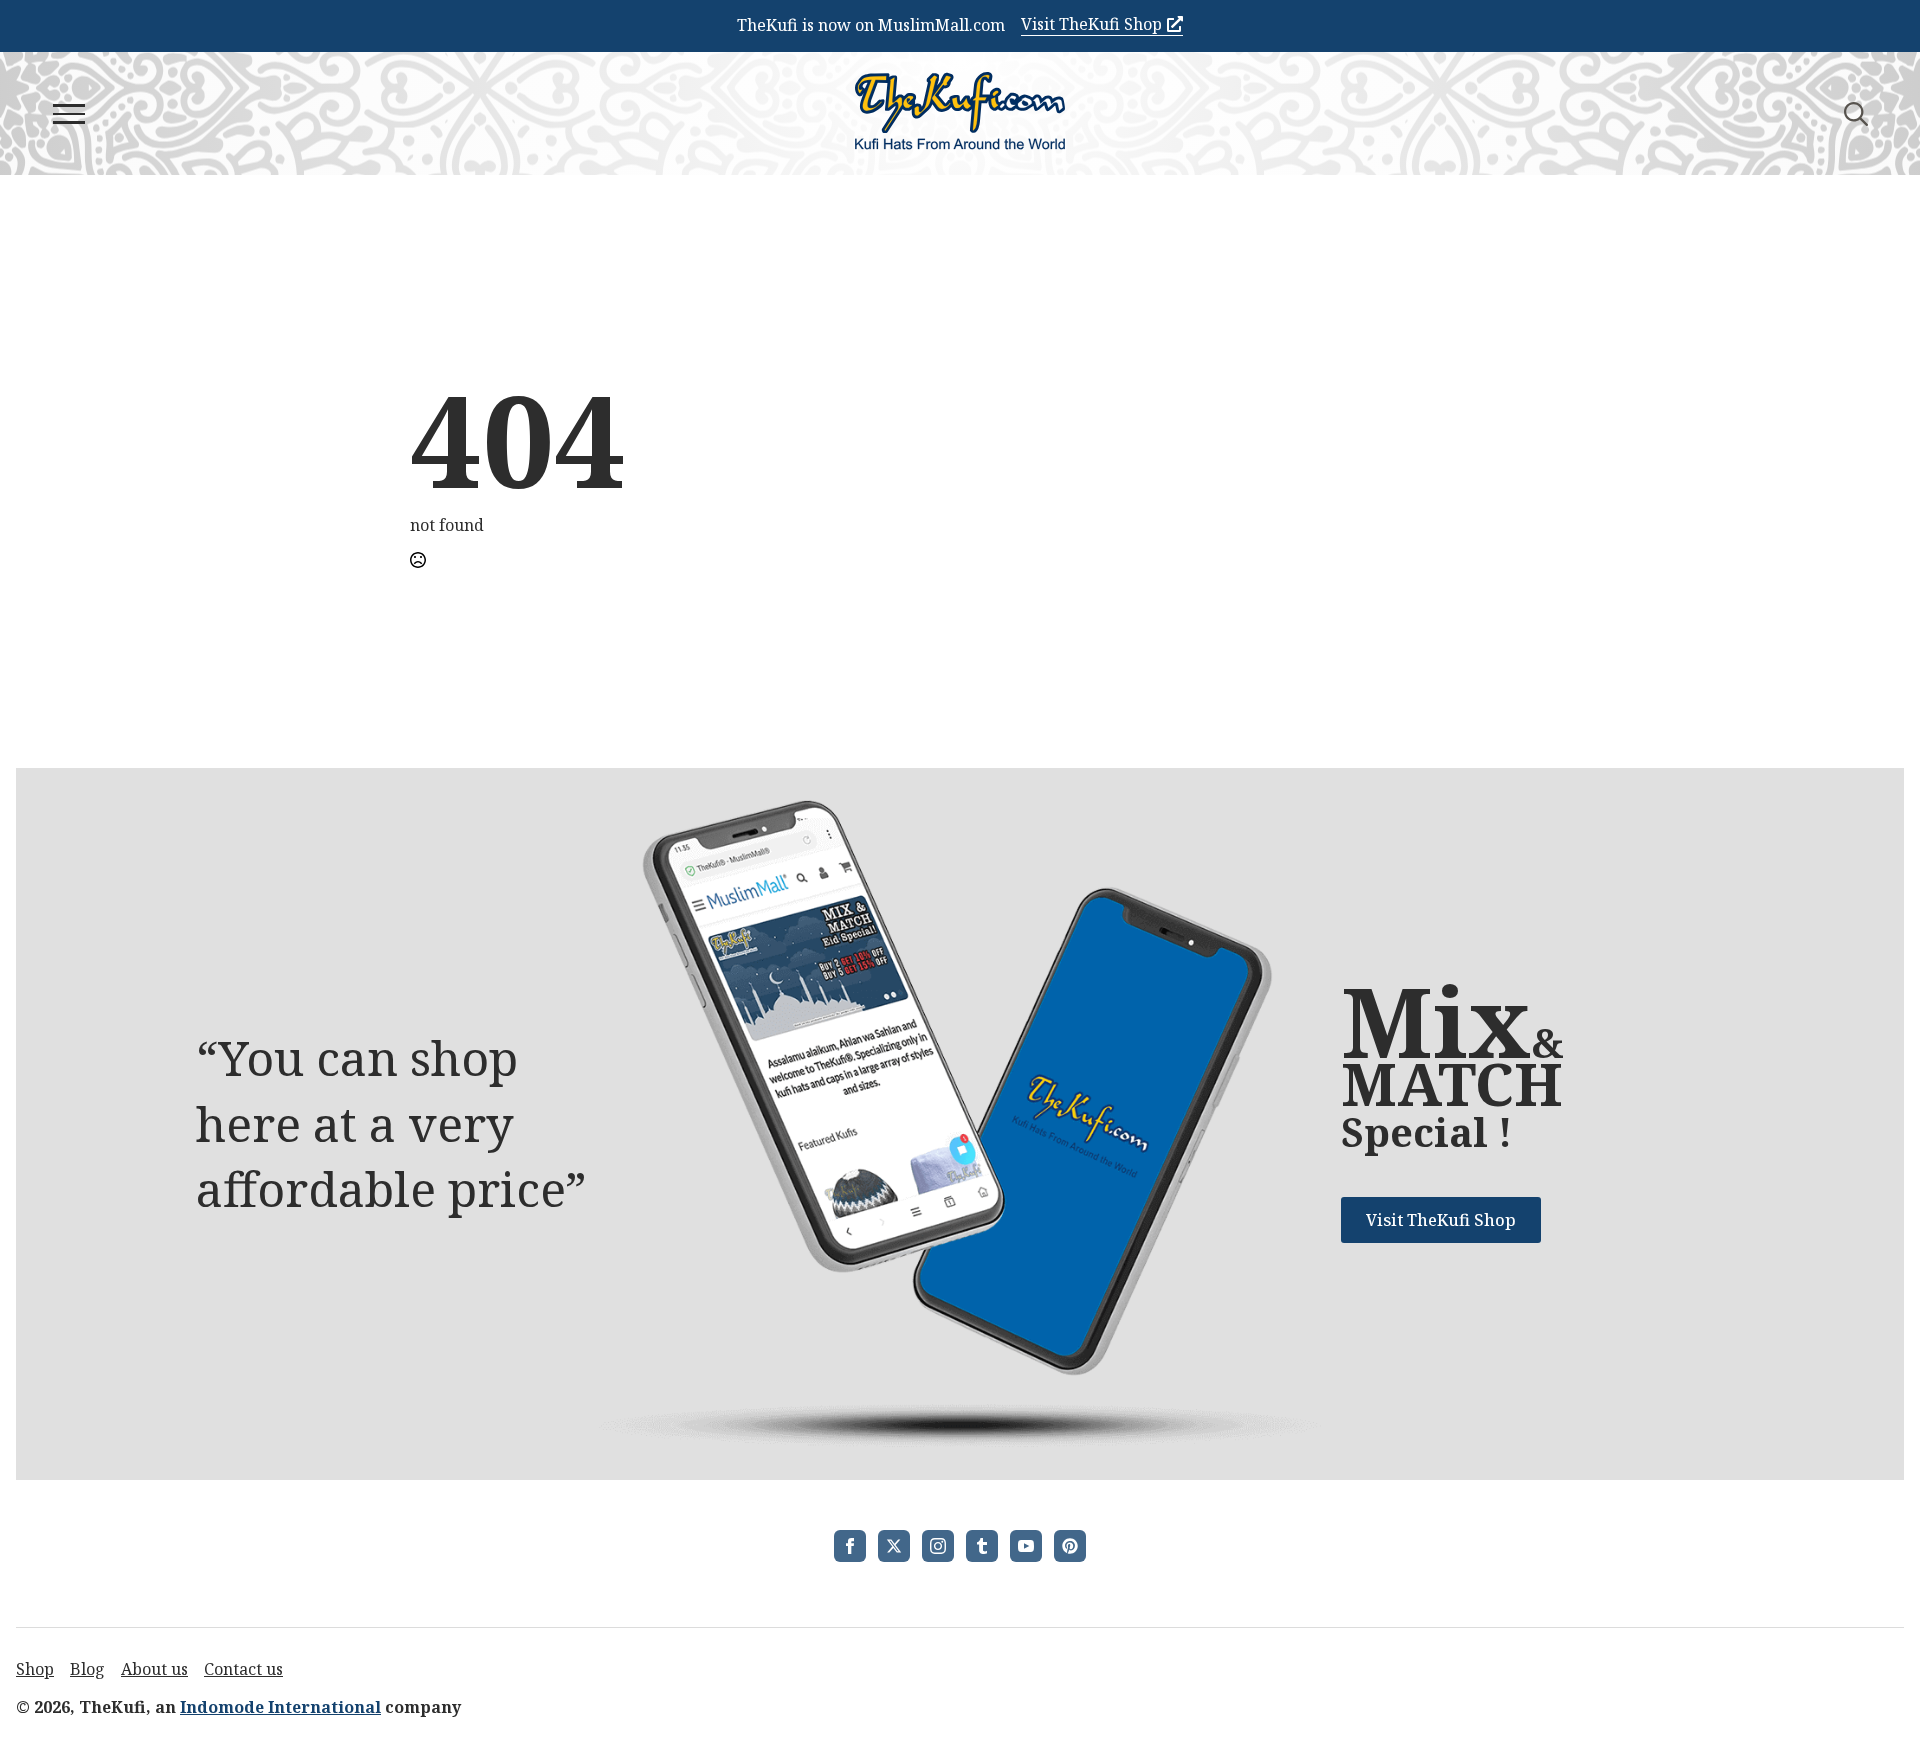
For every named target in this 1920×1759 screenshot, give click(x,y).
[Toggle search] (1856, 114)
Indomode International (280, 1707)
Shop (35, 1669)
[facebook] (850, 1546)
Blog (87, 1669)
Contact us (243, 1669)
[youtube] (1026, 1546)
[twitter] (894, 1546)
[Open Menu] (69, 114)
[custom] (982, 1546)
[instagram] (938, 1546)
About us (154, 1669)
